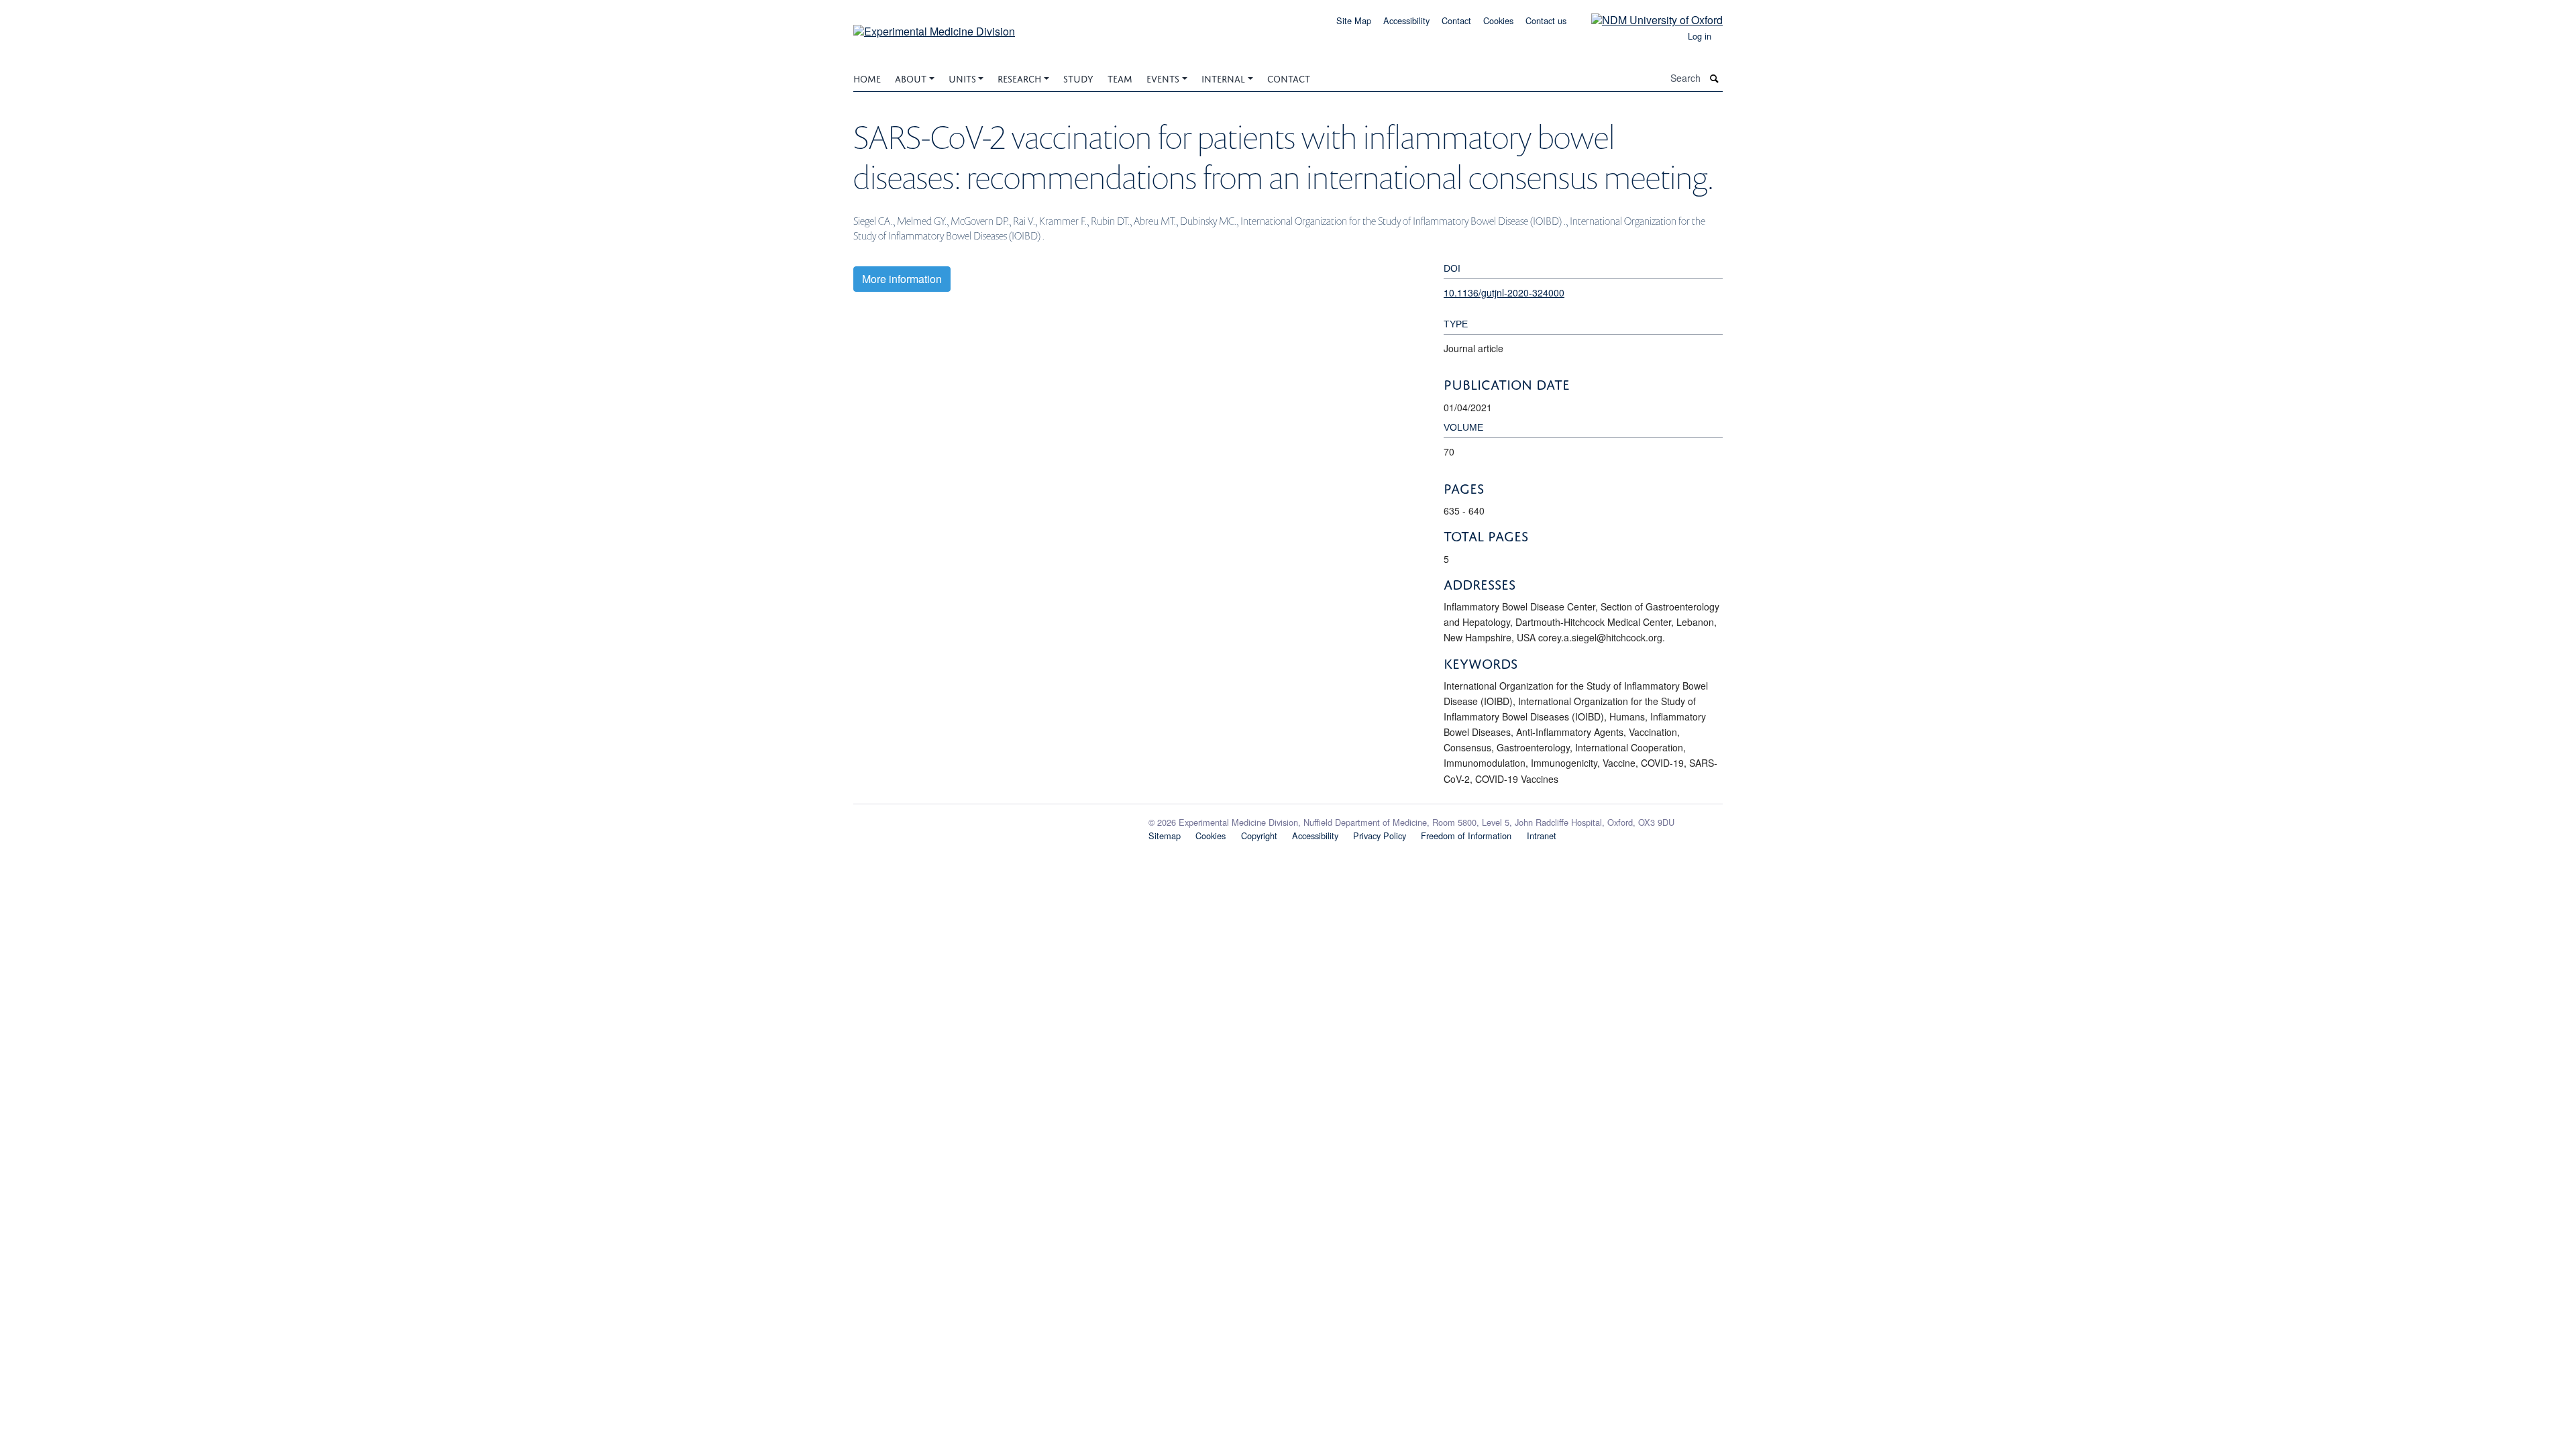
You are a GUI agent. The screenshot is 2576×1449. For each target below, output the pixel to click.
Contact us (1546, 20)
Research (1019, 77)
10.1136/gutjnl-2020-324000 (1504, 292)
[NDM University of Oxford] (1647, 19)
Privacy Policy (1380, 836)
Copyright (1259, 836)
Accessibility (1406, 20)
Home (867, 77)
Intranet (1542, 836)
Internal (1223, 77)
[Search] (1715, 78)
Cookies (1498, 20)
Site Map (1354, 20)
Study (1078, 77)
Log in (1700, 36)
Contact (1456, 20)
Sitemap (1165, 836)
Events (1163, 77)
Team (1120, 77)
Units (962, 77)
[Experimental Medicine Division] (934, 26)
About (911, 77)
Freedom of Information (1466, 836)
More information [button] (902, 279)
